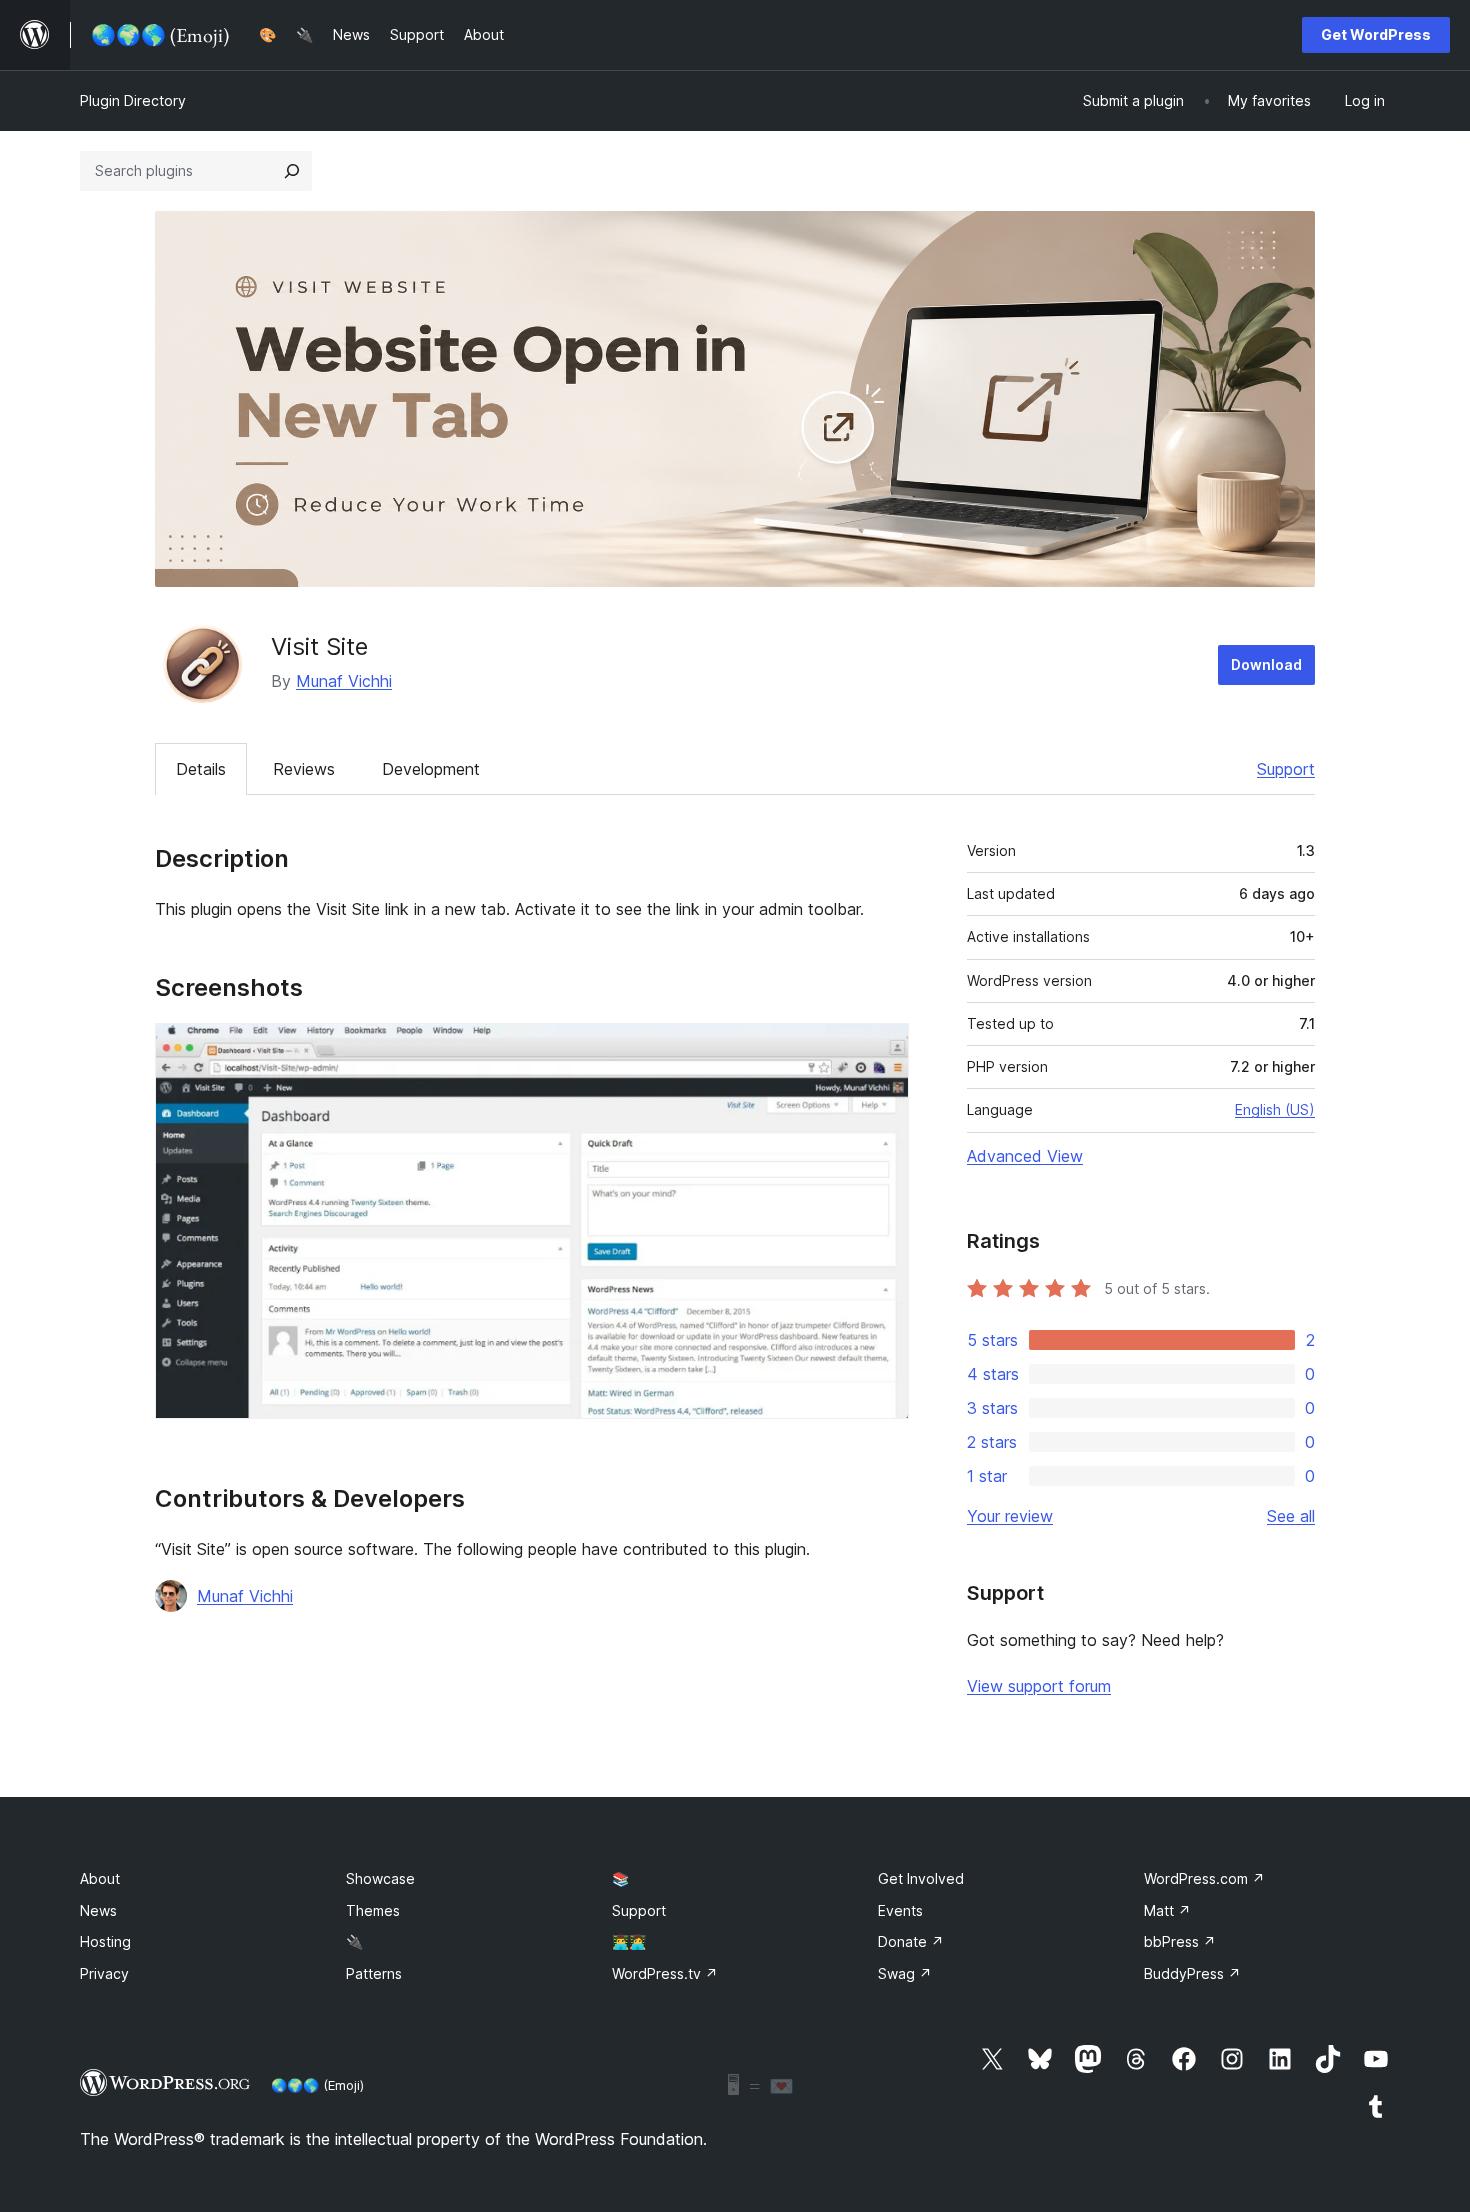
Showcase (380, 1878)
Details (201, 769)
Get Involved (921, 1878)
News (98, 1910)
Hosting (105, 1941)
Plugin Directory (133, 100)
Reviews (304, 769)
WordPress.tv (665, 1973)
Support (1286, 769)
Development (431, 769)
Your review (1010, 1516)
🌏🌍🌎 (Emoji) (317, 2085)
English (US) (1275, 1109)
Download (1266, 664)
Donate (911, 1941)
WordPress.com (1204, 1878)
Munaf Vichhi (344, 681)
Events (900, 1910)
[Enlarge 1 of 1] (882, 1050)
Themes (373, 1910)
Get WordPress (1376, 34)
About (100, 1878)
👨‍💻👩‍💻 (629, 1941)
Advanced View (1025, 1156)
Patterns (374, 1973)
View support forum (1039, 1686)
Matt (1167, 1910)
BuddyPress (1192, 1973)
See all (1291, 1516)
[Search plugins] (292, 171)
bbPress (1180, 1941)
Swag (905, 1973)
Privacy (104, 1973)
